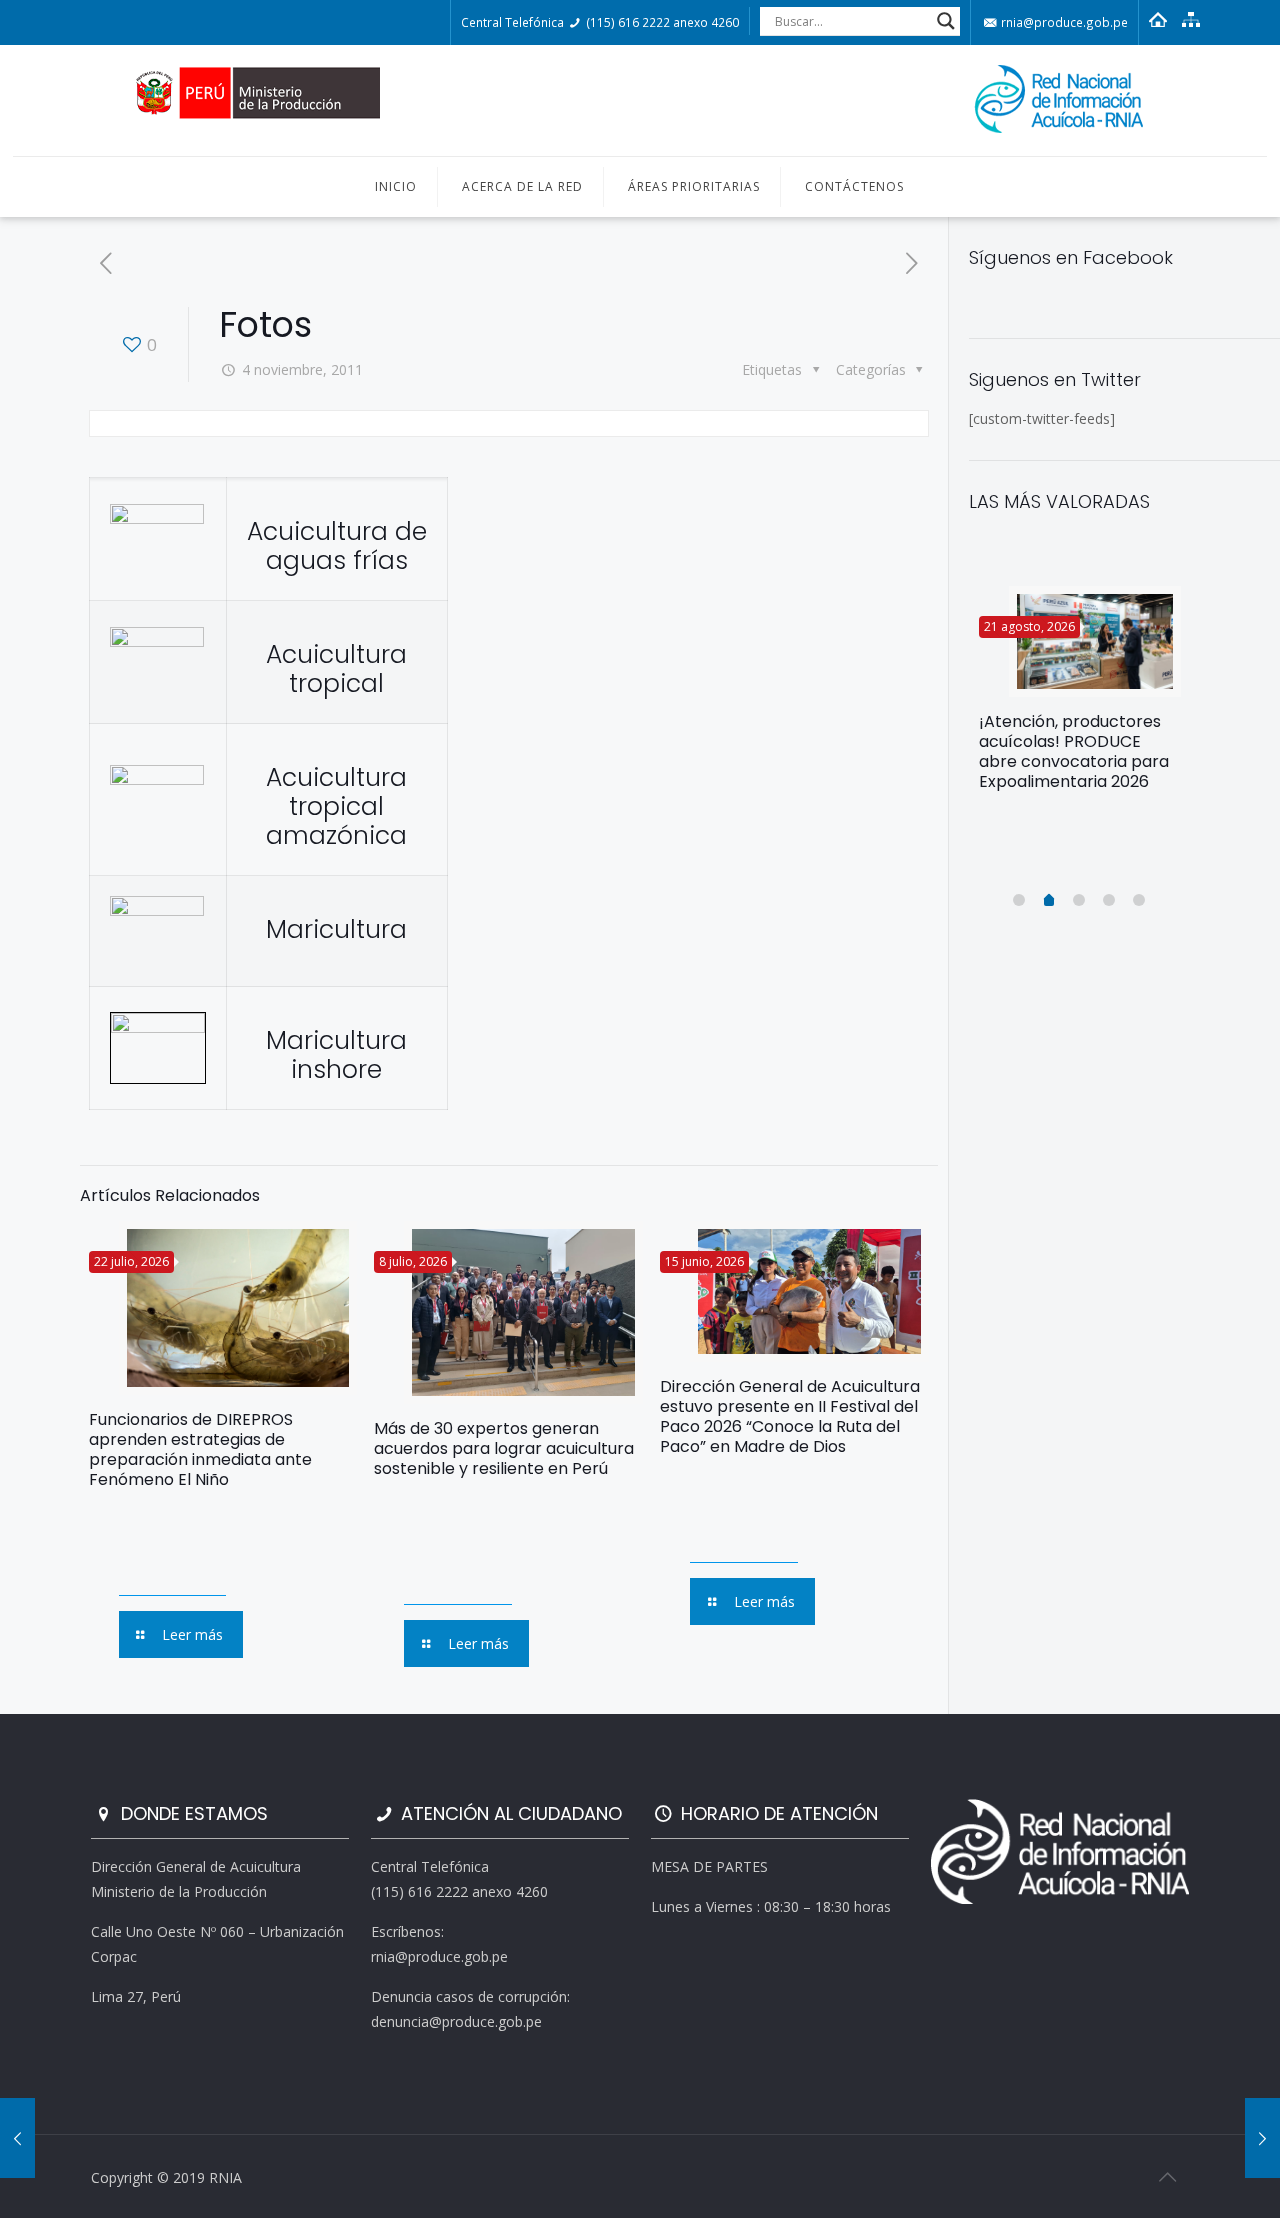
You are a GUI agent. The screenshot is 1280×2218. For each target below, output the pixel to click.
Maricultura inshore (336, 1055)
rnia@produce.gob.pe (1063, 22)
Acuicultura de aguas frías (337, 546)
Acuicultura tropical (336, 669)
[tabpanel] (1080, 696)
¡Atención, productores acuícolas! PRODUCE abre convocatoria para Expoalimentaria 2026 (1074, 751)
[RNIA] (639, 100)
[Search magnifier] (946, 21)
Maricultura (336, 929)
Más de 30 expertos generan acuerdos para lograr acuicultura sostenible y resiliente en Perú (504, 1448)
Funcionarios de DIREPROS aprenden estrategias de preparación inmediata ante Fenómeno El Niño (200, 1449)
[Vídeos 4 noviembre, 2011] (17, 2138)
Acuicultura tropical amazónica (336, 806)
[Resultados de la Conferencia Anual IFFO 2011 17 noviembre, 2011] (1262, 2138)
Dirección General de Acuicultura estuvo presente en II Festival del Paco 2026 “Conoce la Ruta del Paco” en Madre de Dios (790, 1416)
